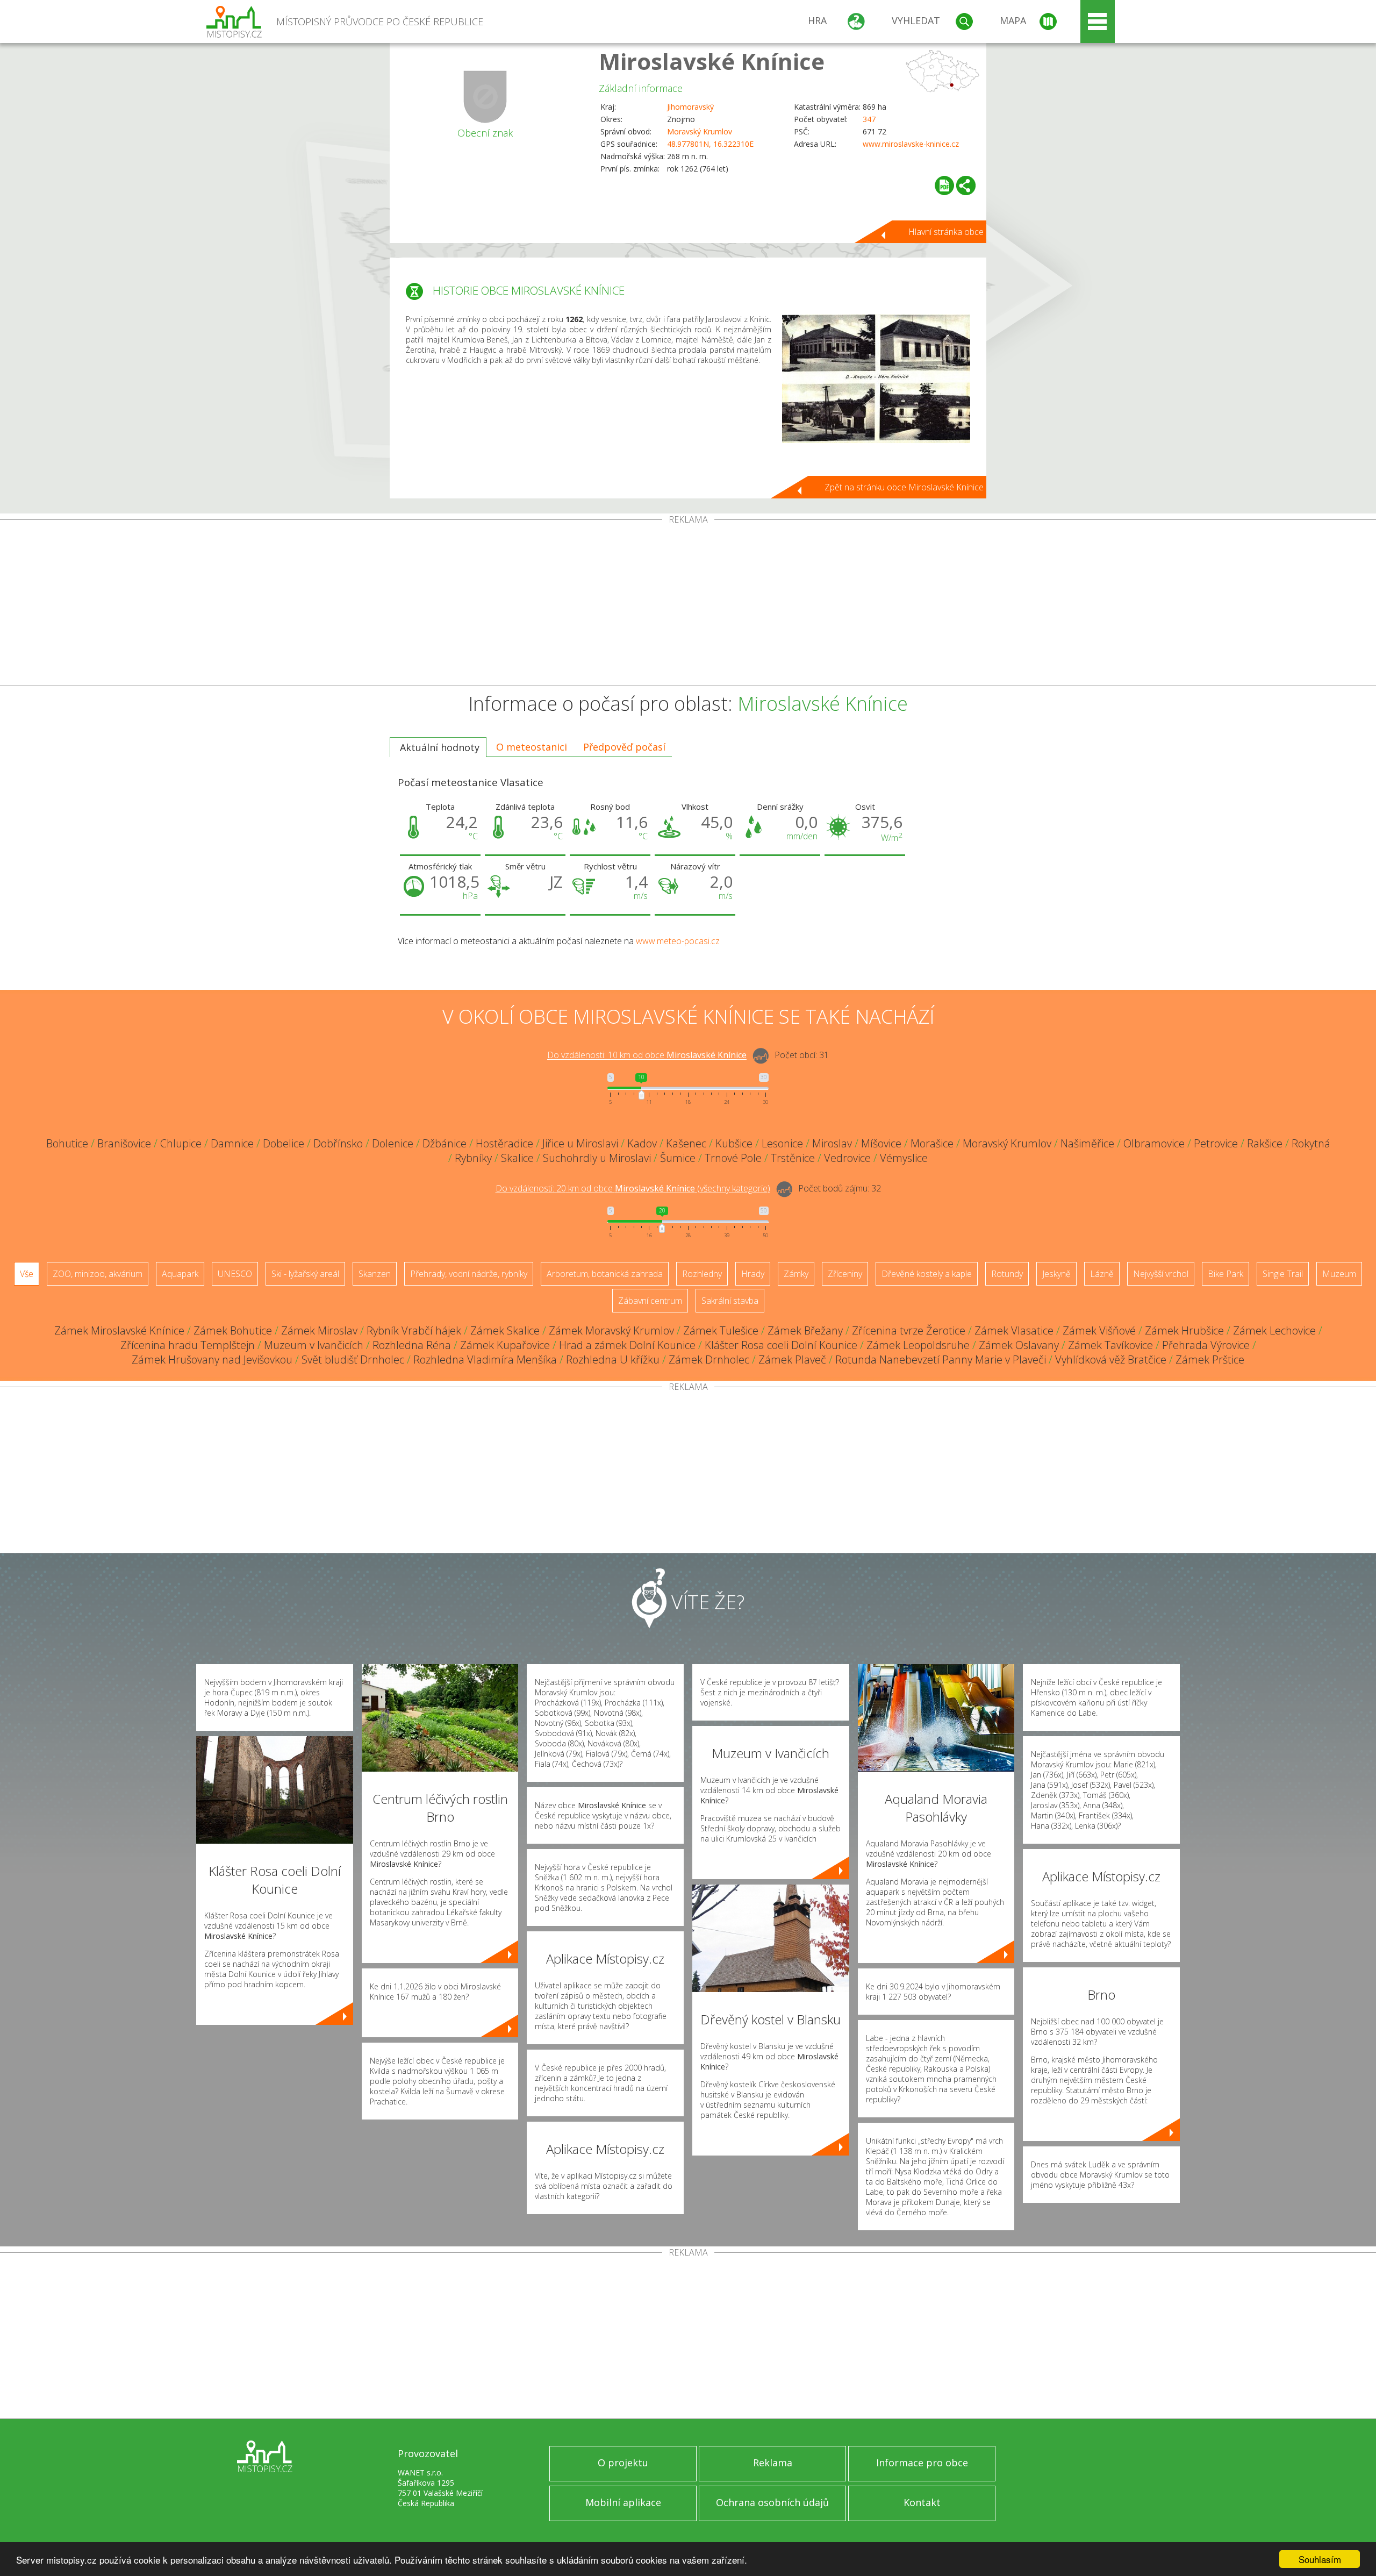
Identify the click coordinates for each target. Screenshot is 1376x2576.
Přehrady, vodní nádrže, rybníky (469, 1274)
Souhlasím (1320, 2559)
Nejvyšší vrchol (1161, 1274)
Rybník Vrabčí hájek (414, 1330)
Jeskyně (1056, 1274)
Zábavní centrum (650, 1301)
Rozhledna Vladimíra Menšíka (485, 1360)
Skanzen (375, 1274)
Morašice (932, 1143)
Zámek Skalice (505, 1330)
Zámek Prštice (1210, 1360)
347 (869, 119)
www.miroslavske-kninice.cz (911, 144)
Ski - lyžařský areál (305, 1274)
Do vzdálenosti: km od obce (647, 1055)
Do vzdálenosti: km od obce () (633, 1189)
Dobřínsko (338, 1143)
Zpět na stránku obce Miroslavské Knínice (904, 487)
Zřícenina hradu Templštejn (188, 1345)
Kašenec (686, 1143)
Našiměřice (1087, 1143)
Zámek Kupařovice (505, 1345)
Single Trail (1283, 1274)
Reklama (773, 2463)
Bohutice (67, 1143)
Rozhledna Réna (412, 1345)
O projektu (623, 2463)
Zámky (796, 1274)
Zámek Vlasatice (1014, 1330)
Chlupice (181, 1143)
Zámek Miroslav (319, 1330)
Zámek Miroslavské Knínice (119, 1330)
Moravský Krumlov (700, 131)
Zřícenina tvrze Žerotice (909, 1330)
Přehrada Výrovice (1206, 1345)
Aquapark (180, 1274)
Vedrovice (847, 1158)
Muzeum (1339, 1274)
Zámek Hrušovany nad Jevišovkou (212, 1360)
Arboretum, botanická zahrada (605, 1274)
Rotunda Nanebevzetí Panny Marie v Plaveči (941, 1360)
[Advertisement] (688, 605)
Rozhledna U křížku (613, 1360)
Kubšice (734, 1143)
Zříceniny (845, 1274)
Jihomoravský (690, 107)
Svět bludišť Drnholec (353, 1360)
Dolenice (393, 1143)
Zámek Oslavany (1019, 1345)
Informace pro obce (922, 2463)
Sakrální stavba (730, 1301)
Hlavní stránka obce (946, 232)
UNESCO (235, 1274)
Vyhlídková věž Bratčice (1111, 1360)
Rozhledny (702, 1274)
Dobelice (284, 1143)
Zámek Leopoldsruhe (918, 1345)
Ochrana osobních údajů (772, 2502)
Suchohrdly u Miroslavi (597, 1158)
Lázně (1102, 1274)
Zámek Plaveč (792, 1360)
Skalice (517, 1158)
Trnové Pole (733, 1158)
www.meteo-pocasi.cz (678, 941)
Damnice (232, 1143)
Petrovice (1216, 1143)
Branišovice (124, 1143)
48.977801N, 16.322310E (710, 144)
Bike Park (1225, 1274)
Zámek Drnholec (709, 1360)
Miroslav (832, 1143)
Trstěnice (793, 1158)
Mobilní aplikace (623, 2502)
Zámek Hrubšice (1184, 1330)
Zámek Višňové (1099, 1330)
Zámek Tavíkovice (1110, 1345)
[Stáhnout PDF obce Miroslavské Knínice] (944, 185)
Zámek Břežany (805, 1330)
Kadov (642, 1143)
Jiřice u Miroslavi (580, 1143)
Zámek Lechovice (1274, 1330)
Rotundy (1007, 1274)
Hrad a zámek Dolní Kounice (627, 1345)
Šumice (678, 1158)
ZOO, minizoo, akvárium (98, 1274)
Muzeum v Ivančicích (314, 1345)
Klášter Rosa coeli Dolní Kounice (781, 1345)
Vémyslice (904, 1158)
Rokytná (1311, 1143)
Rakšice (1265, 1143)
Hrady (753, 1274)
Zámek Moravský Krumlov (611, 1330)
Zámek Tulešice (721, 1330)
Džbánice (445, 1143)
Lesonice (782, 1143)
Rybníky (473, 1158)
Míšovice (881, 1143)
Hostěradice (504, 1143)
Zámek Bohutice (233, 1330)
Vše (27, 1274)
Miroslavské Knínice (712, 61)
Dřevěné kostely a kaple (927, 1274)
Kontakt (922, 2502)
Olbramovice (1154, 1143)
